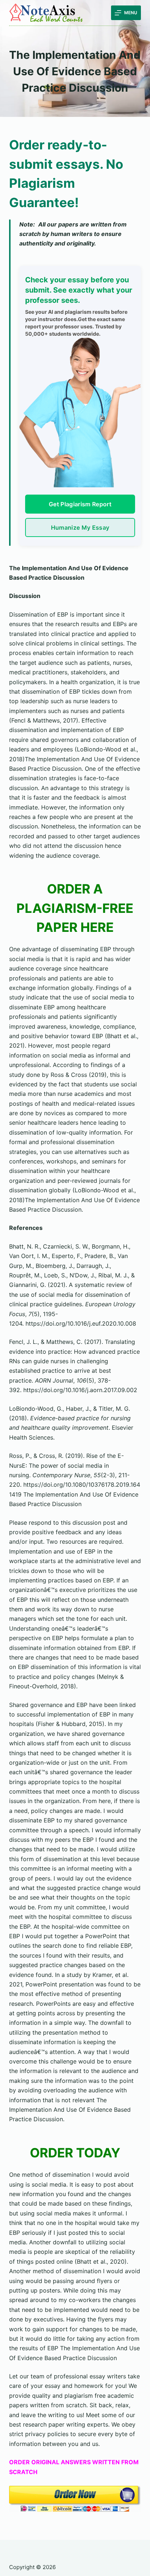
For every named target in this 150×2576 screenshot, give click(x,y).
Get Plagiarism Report (80, 504)
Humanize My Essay (80, 527)
